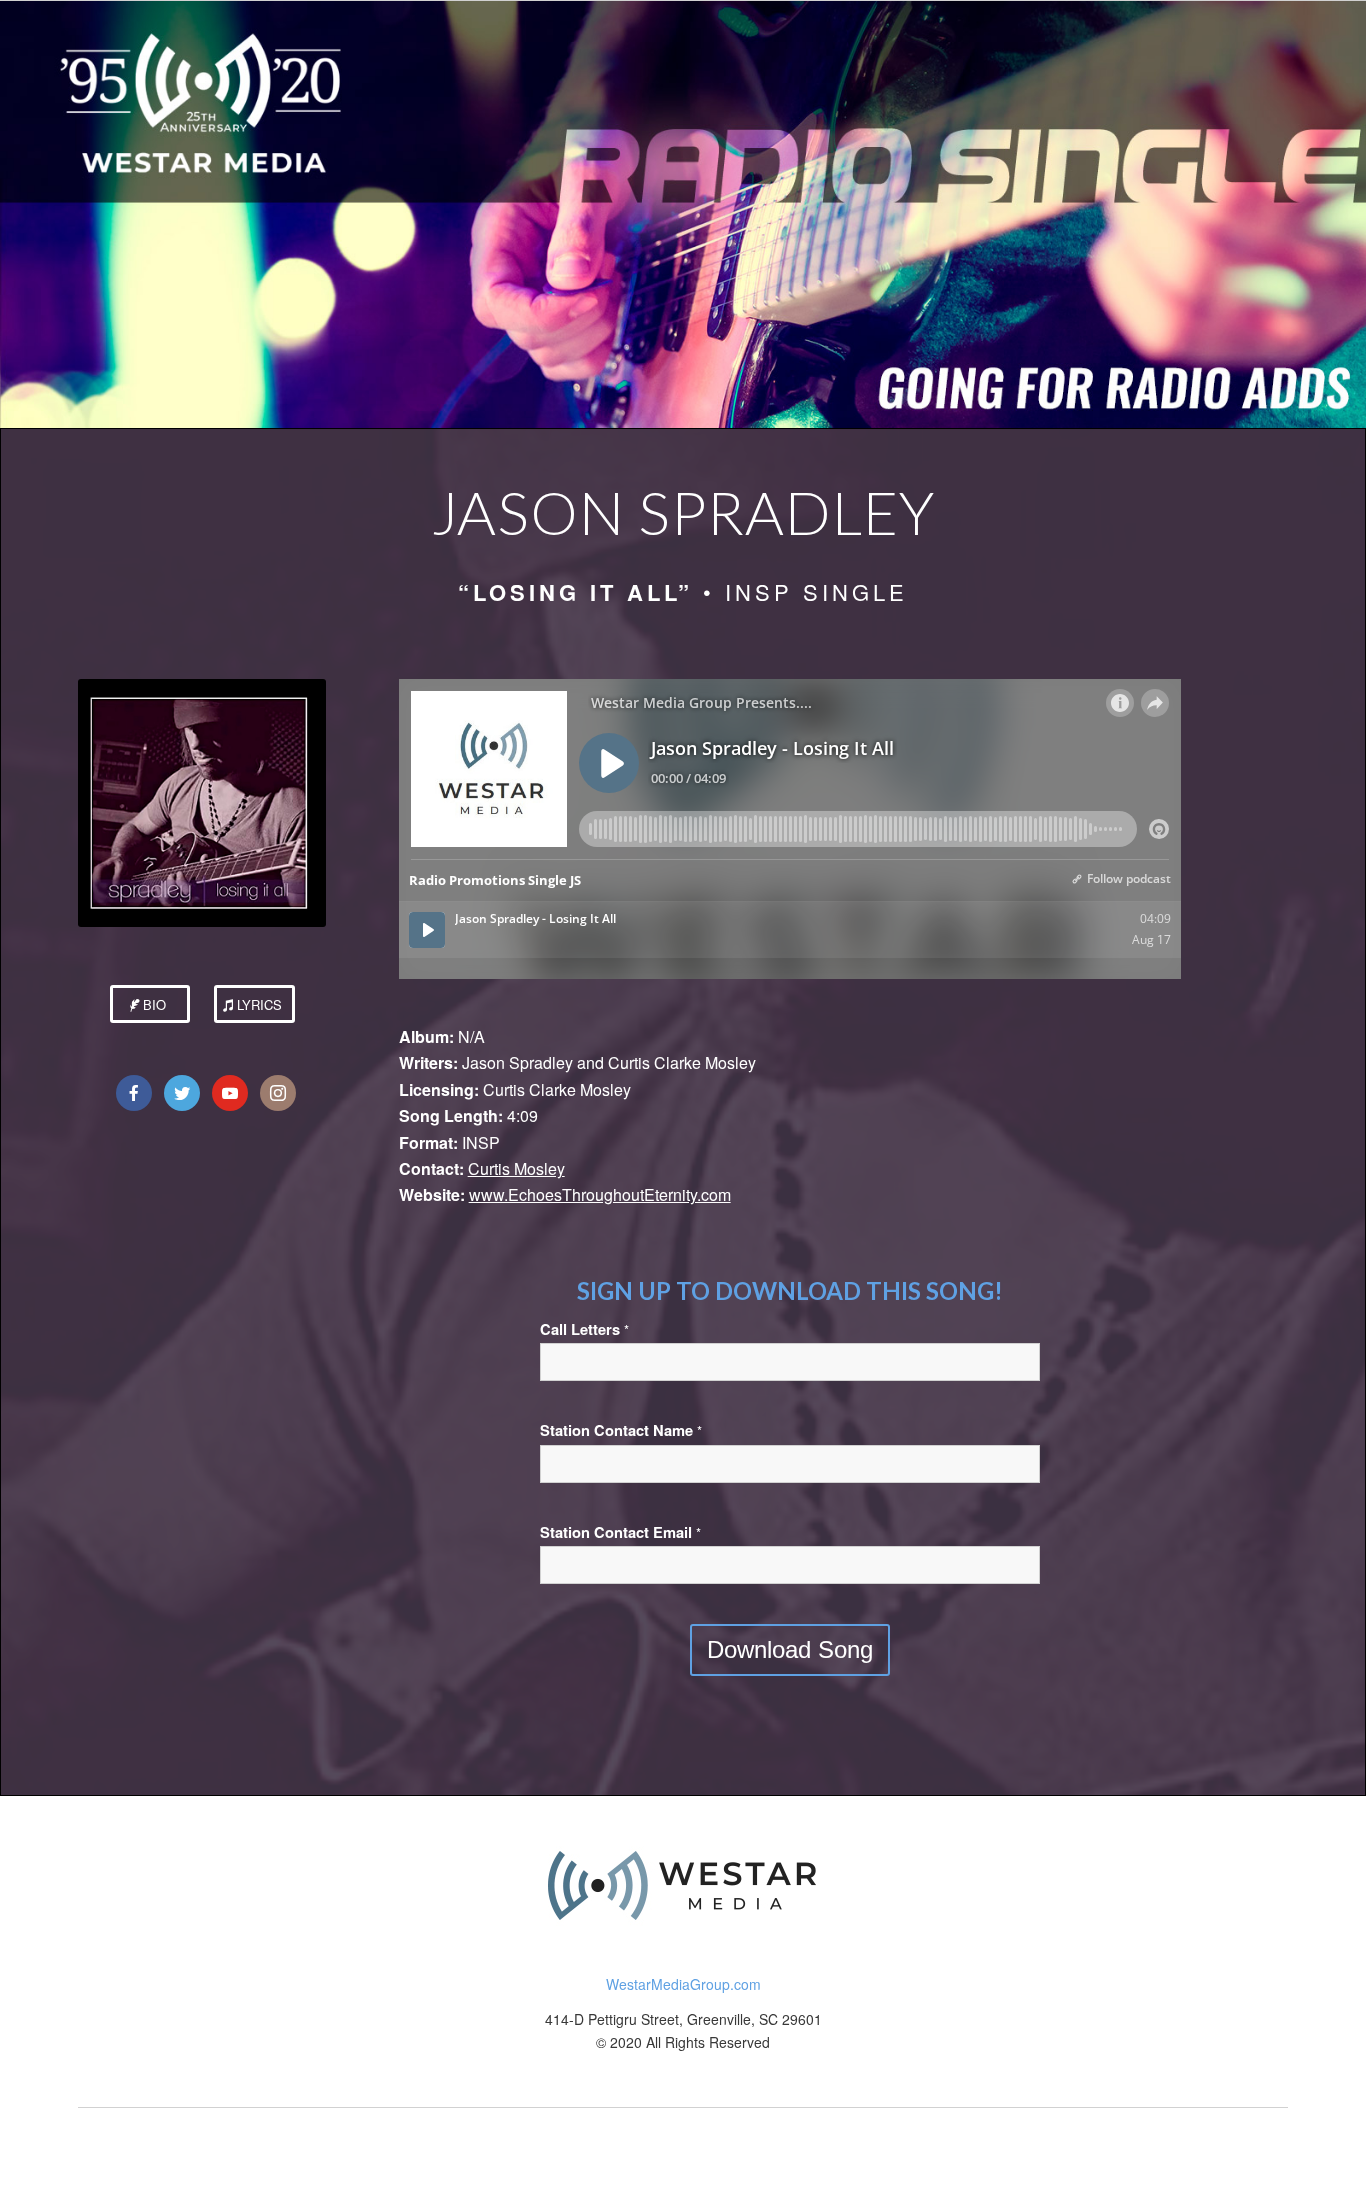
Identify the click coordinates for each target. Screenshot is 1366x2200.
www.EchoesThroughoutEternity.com (600, 1194)
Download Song (790, 1649)
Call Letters (584, 1329)
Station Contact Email (620, 1532)
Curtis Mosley (516, 1168)
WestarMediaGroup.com (683, 1984)
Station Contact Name (621, 1430)
